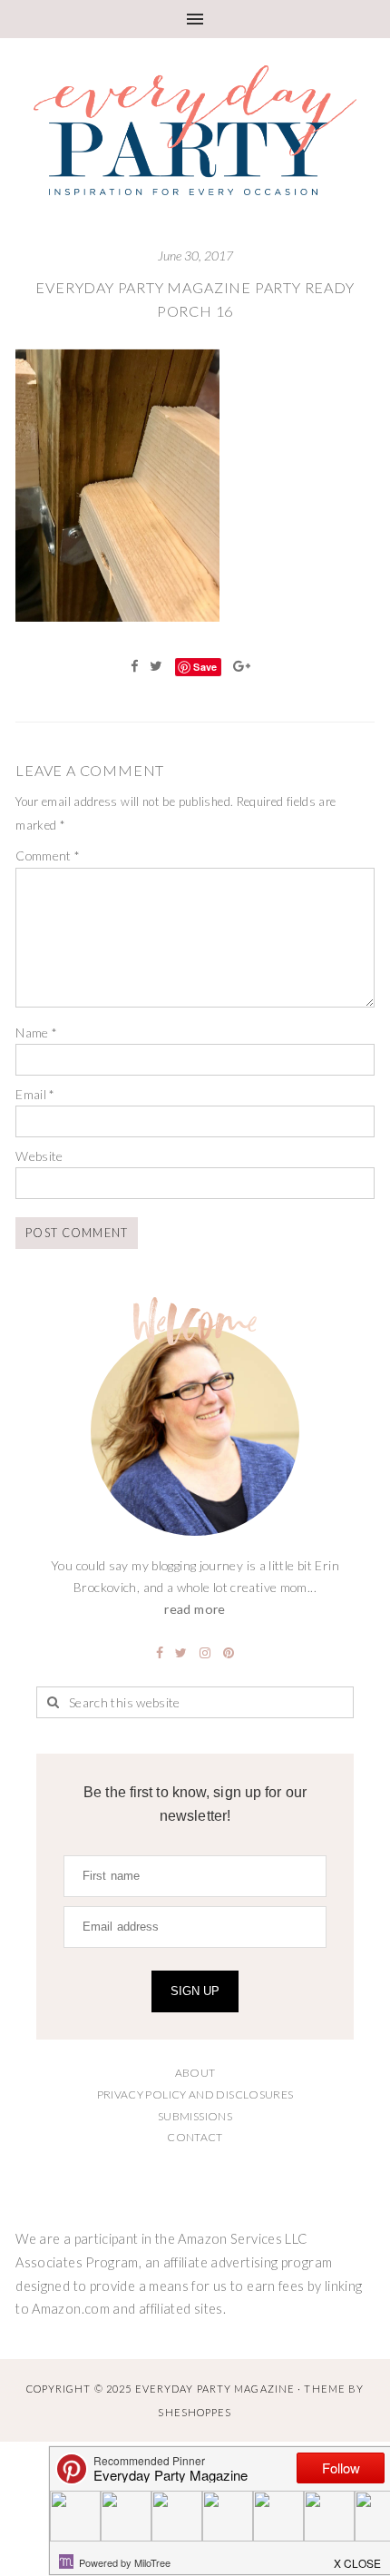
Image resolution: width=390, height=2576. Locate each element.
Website (39, 1156)
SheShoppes (195, 2412)
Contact (195, 2137)
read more (195, 1609)
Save (205, 667)
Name (36, 1032)
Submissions (195, 2116)
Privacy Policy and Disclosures (195, 2094)
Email (35, 1094)
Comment (48, 855)
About (195, 2073)
